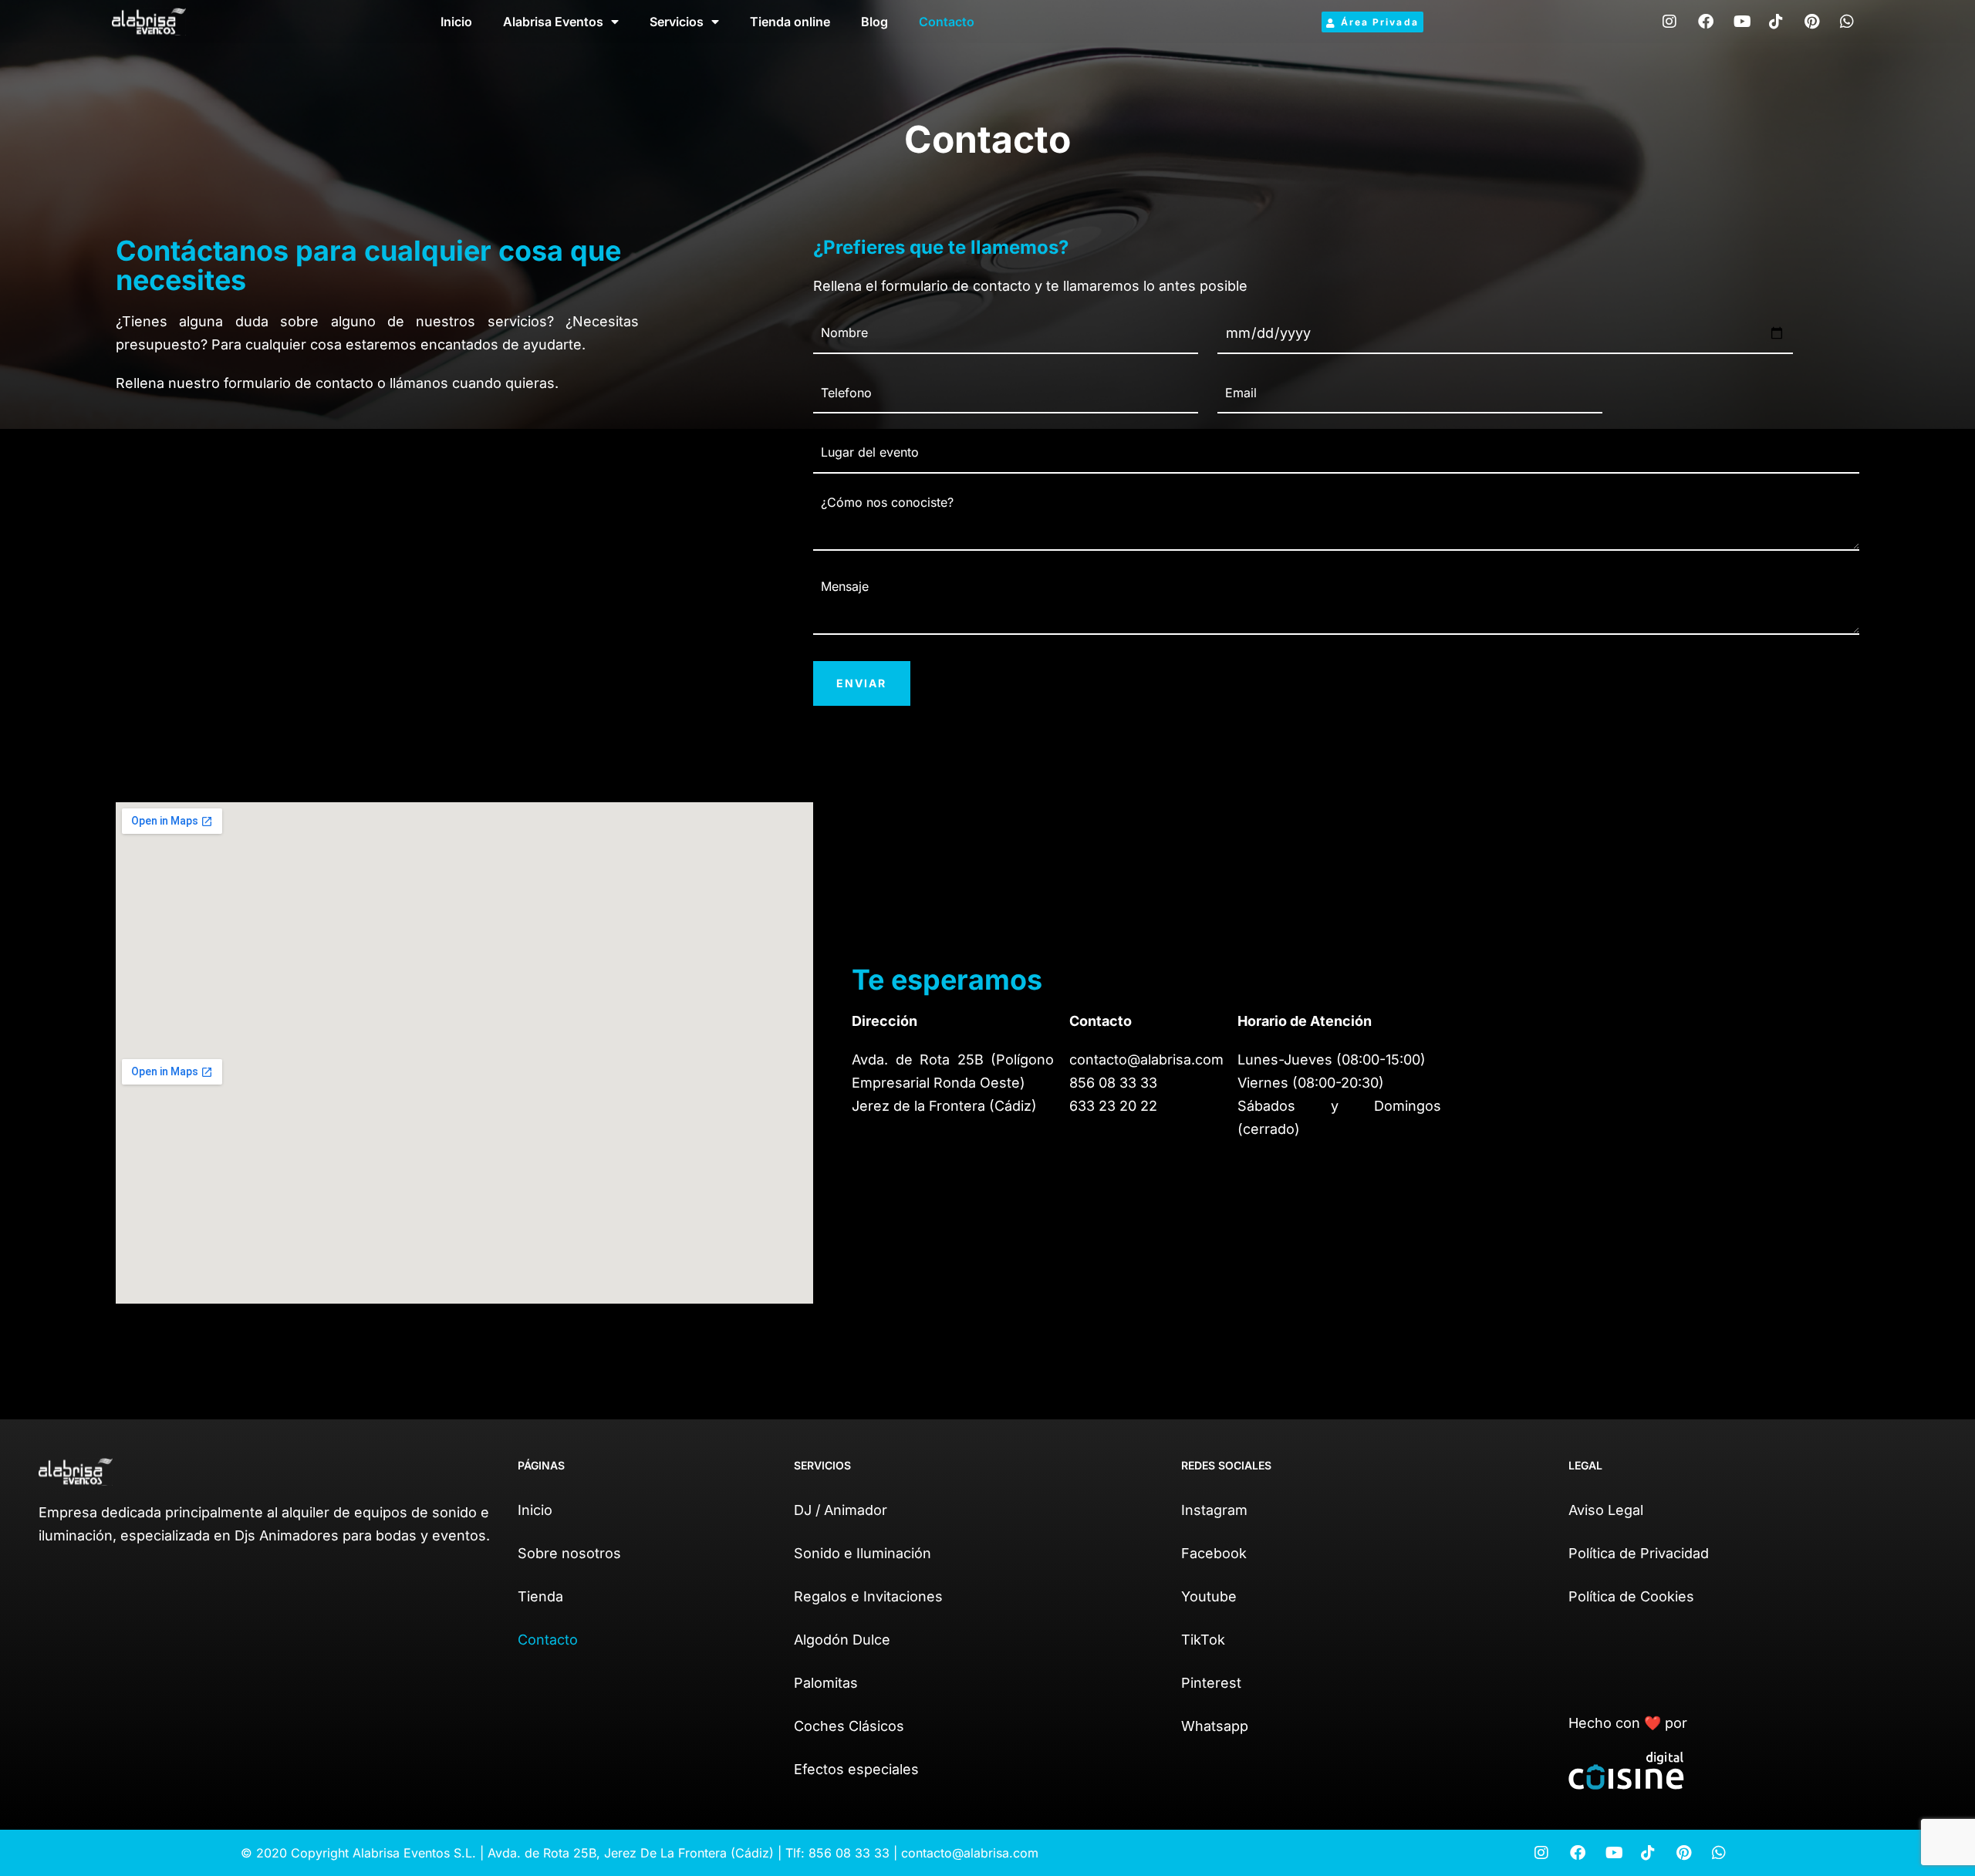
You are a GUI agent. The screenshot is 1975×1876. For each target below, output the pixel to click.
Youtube (1209, 1596)
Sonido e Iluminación (863, 1553)
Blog (874, 22)
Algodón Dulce (842, 1640)
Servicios (677, 22)
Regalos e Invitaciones (868, 1596)
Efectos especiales (856, 1769)
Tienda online (790, 22)
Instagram (1214, 1510)
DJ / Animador (841, 1510)
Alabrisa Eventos (553, 22)
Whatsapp (1215, 1726)
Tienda (540, 1596)
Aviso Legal (1606, 1510)
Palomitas (826, 1683)
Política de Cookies (1631, 1596)
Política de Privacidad (1639, 1553)
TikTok (1203, 1640)
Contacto (947, 22)
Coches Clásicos (849, 1726)
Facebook (1214, 1553)
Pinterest (1211, 1683)
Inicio (456, 22)
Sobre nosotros (569, 1553)
